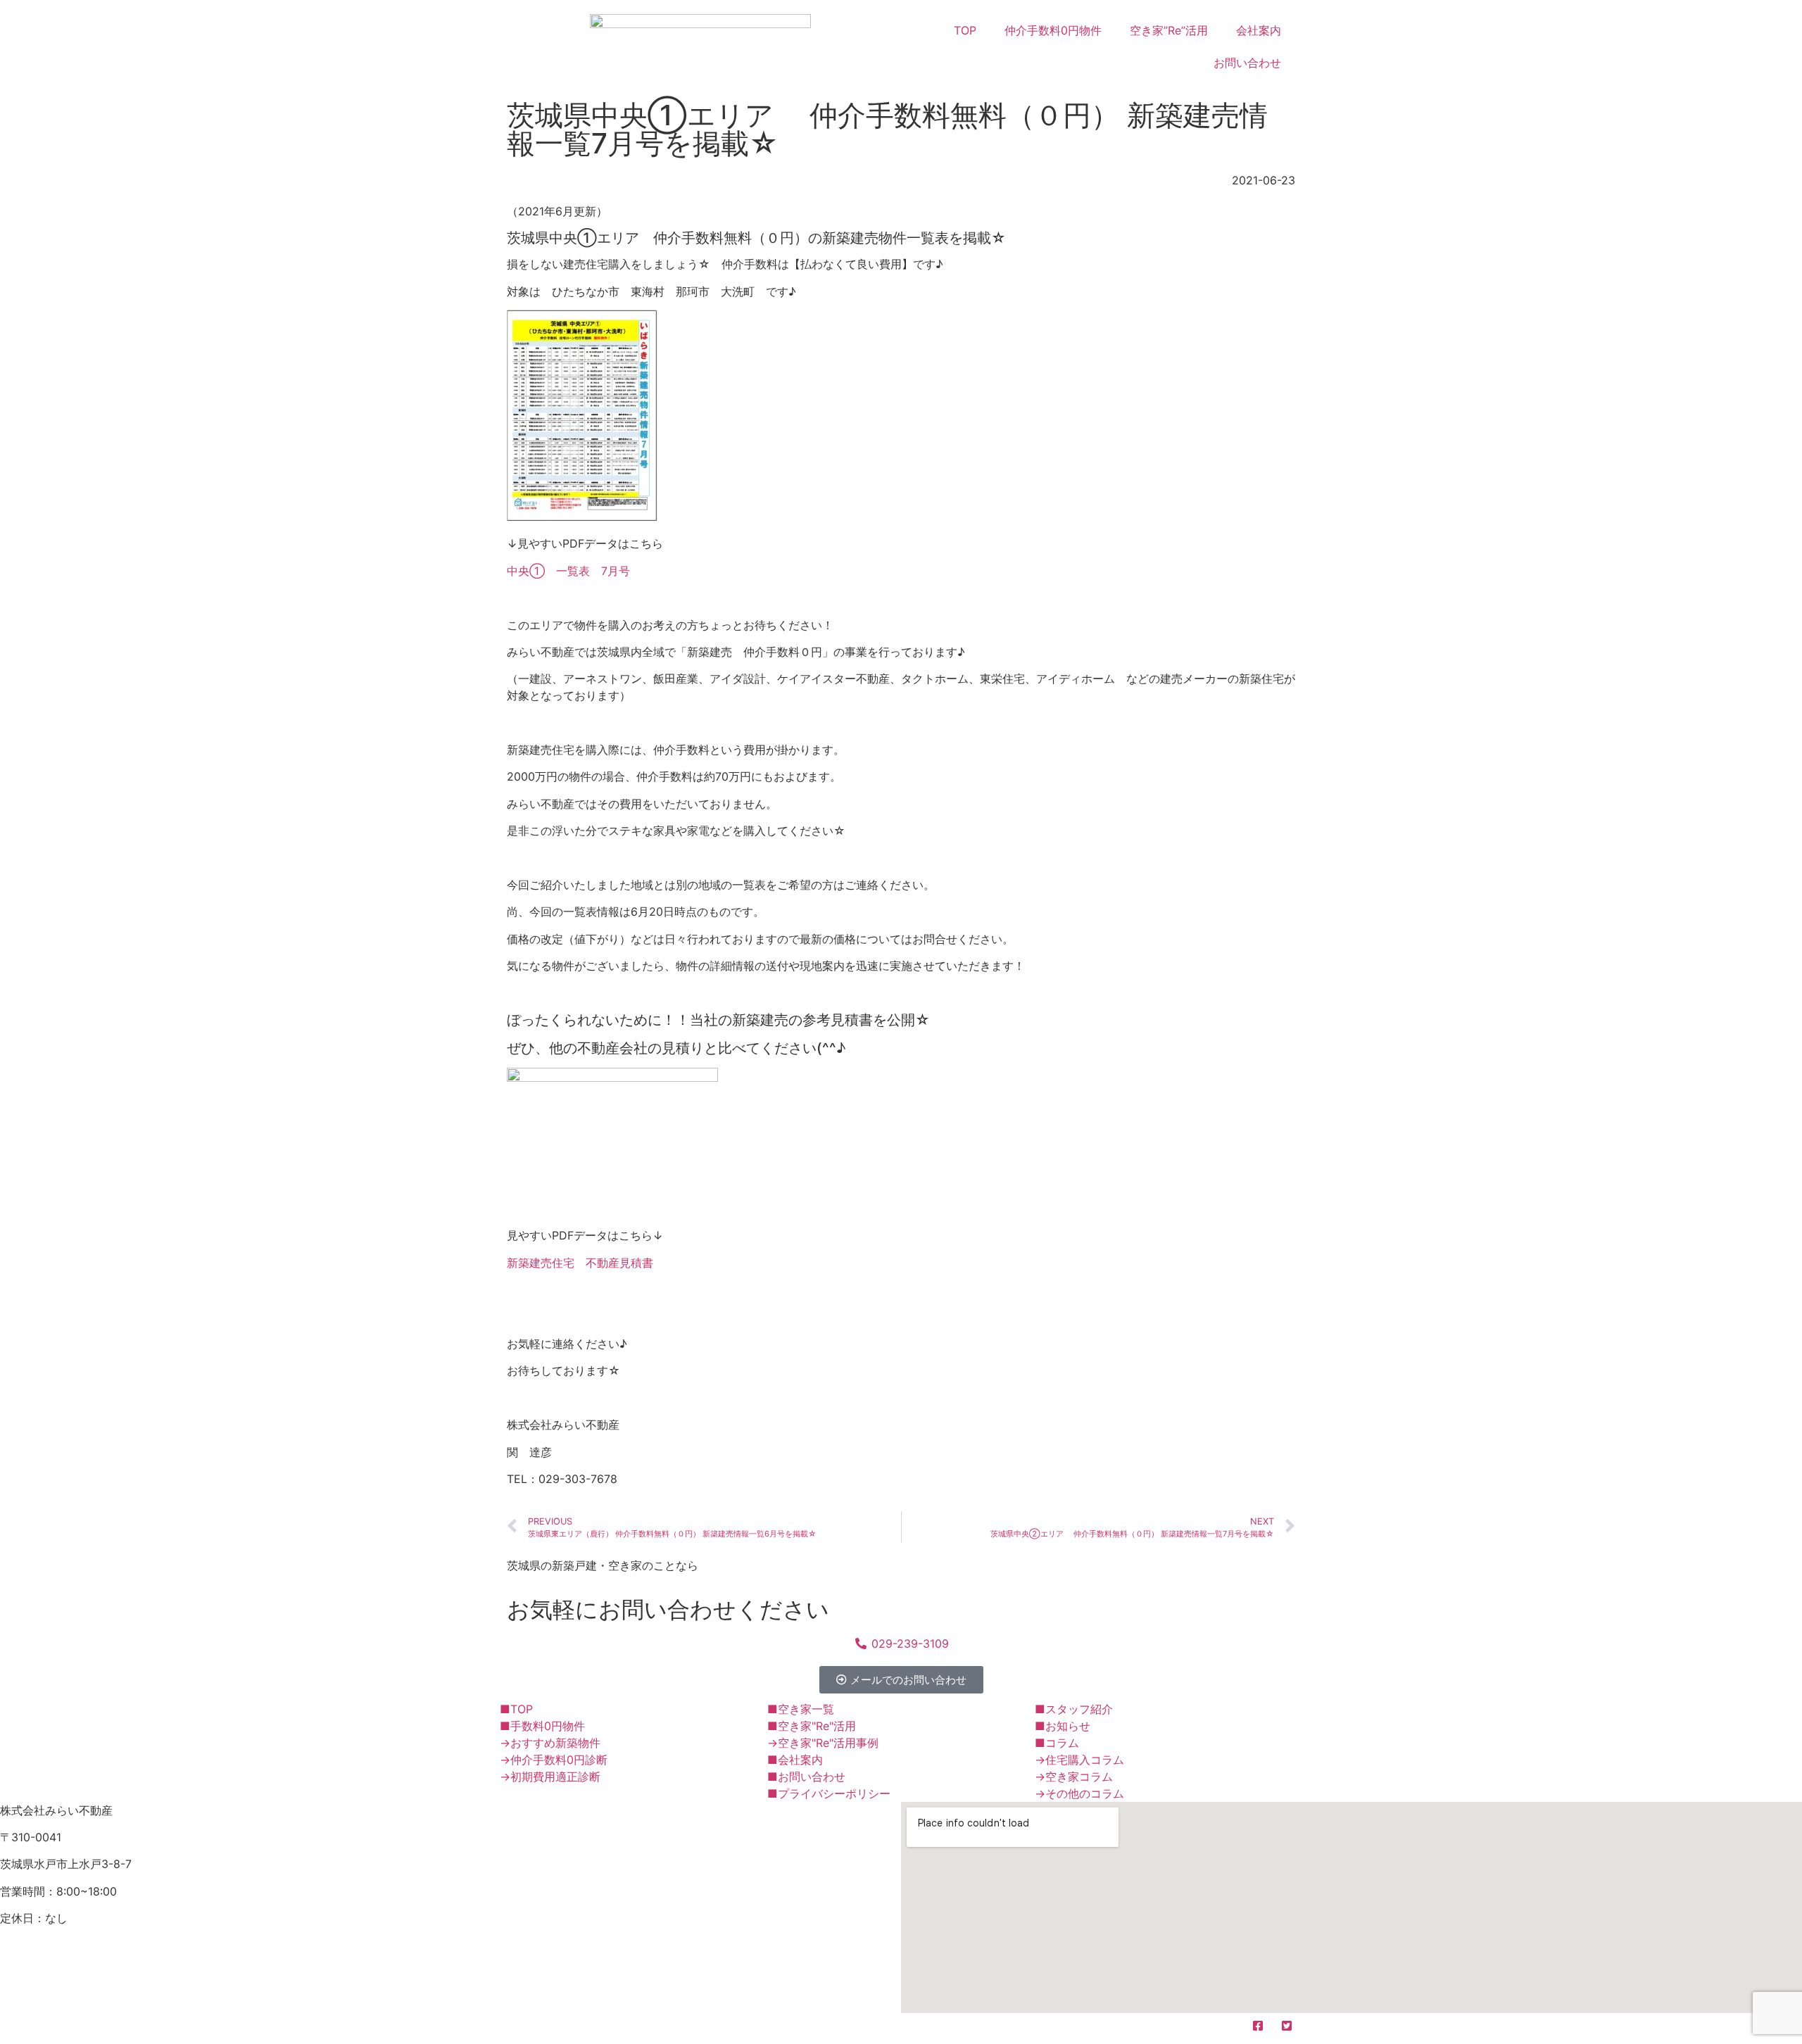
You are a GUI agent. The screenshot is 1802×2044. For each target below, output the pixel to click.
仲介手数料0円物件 (1053, 30)
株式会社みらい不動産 (587, 2029)
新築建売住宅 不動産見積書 (580, 1263)
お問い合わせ (1247, 63)
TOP (965, 30)
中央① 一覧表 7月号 (568, 571)
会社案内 (1259, 30)
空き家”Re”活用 (1169, 30)
